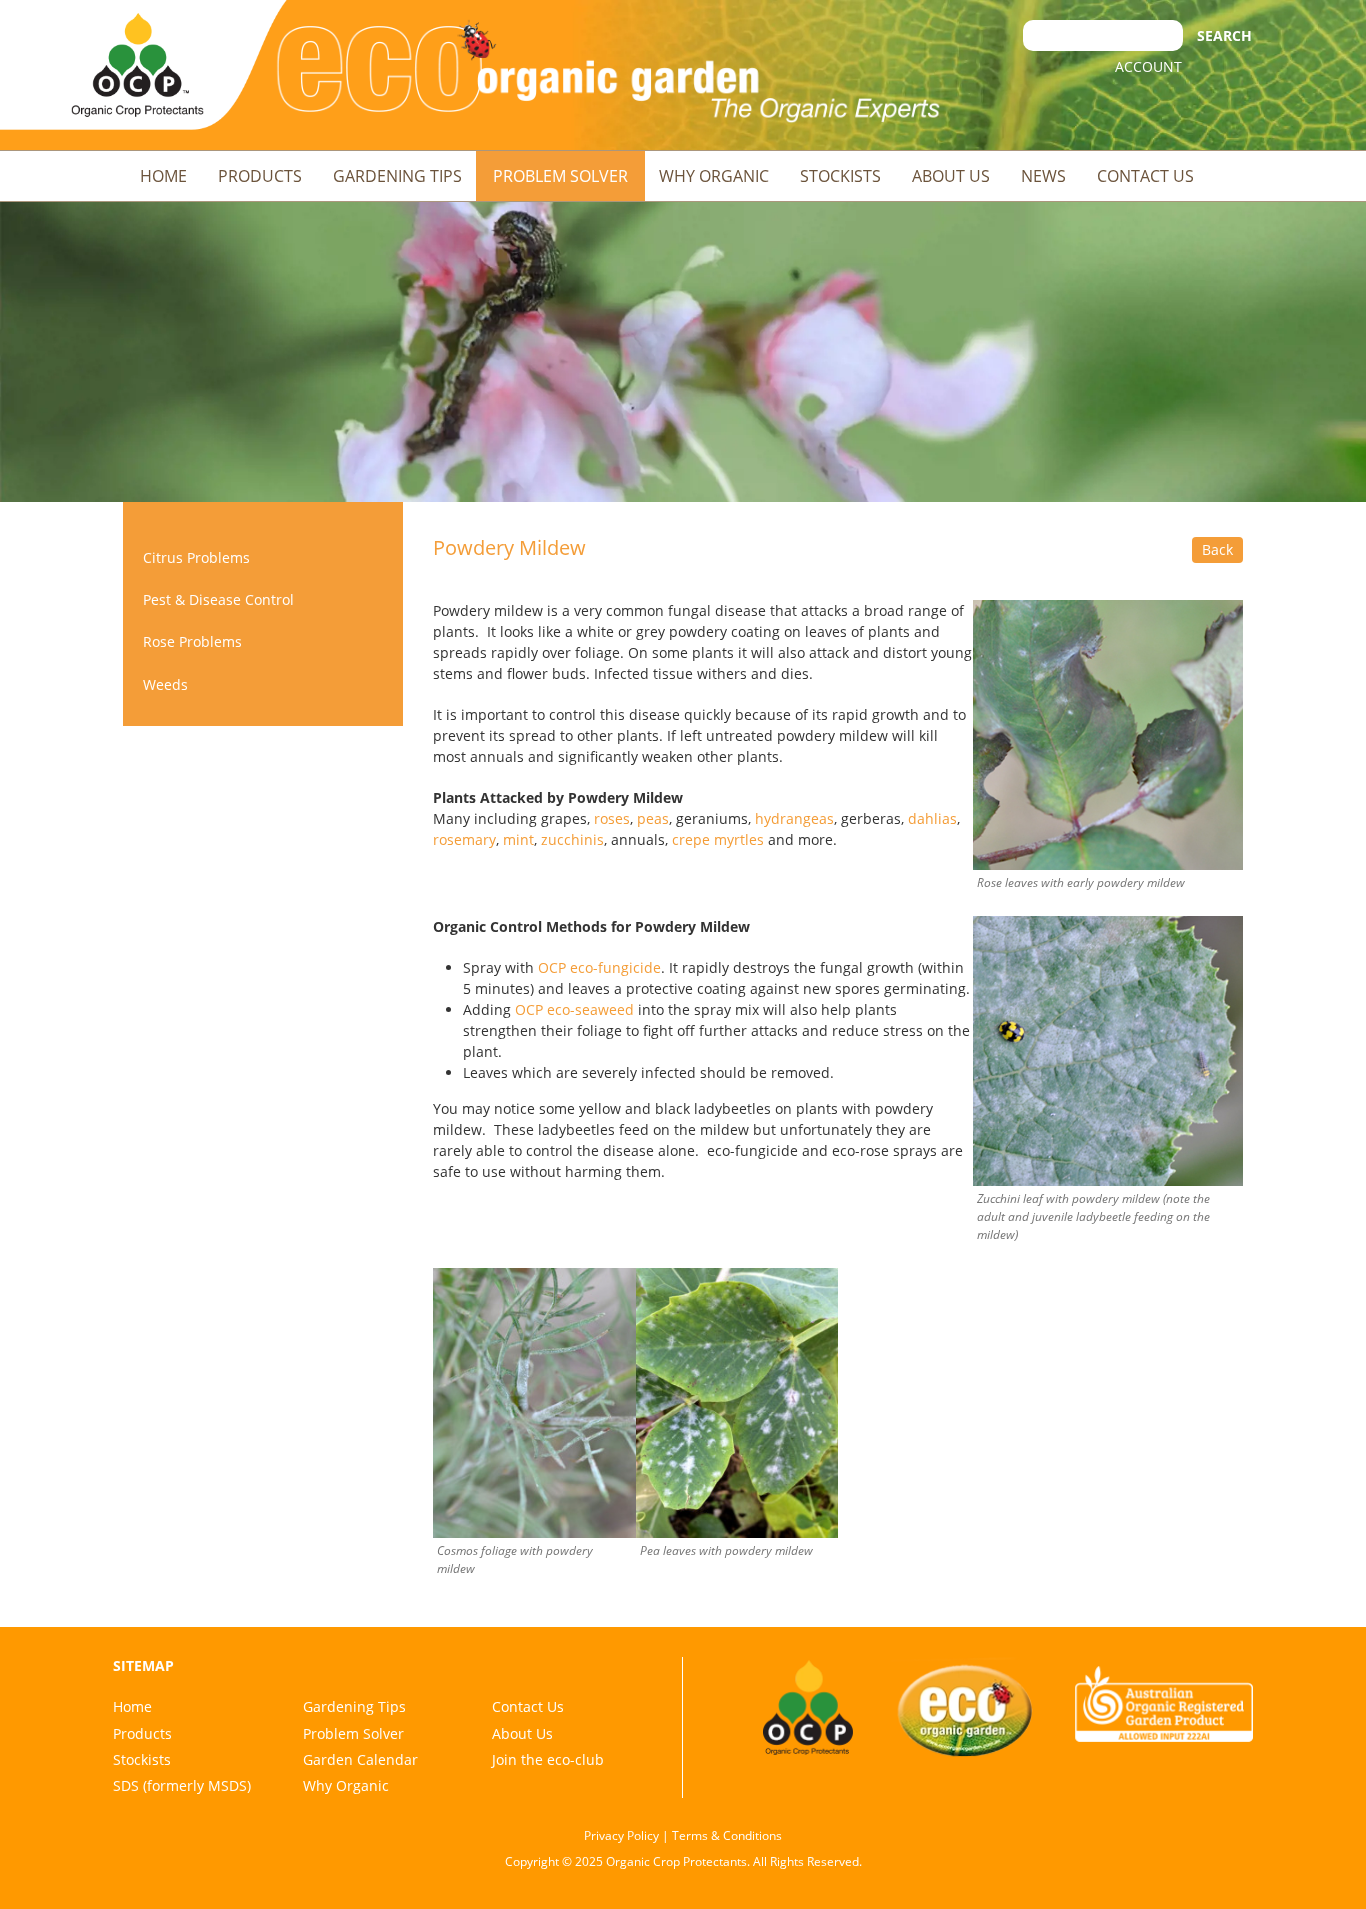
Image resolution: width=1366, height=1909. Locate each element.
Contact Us (1145, 176)
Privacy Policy (621, 1835)
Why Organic (714, 176)
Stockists (840, 176)
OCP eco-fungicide (599, 967)
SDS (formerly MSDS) (182, 1785)
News (1043, 176)
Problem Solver (560, 176)
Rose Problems (192, 641)
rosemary (464, 839)
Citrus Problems (196, 557)
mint (518, 839)
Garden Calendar (360, 1759)
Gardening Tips (397, 176)
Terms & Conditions (727, 1835)
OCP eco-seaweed (574, 1009)
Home (163, 176)
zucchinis (572, 839)
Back (1217, 549)
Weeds (165, 684)
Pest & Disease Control (218, 599)
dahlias (932, 818)
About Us (951, 176)
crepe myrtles (718, 839)
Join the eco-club (548, 1759)
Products (260, 176)
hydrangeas (794, 818)
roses (612, 818)
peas (653, 818)
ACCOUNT (1148, 66)
